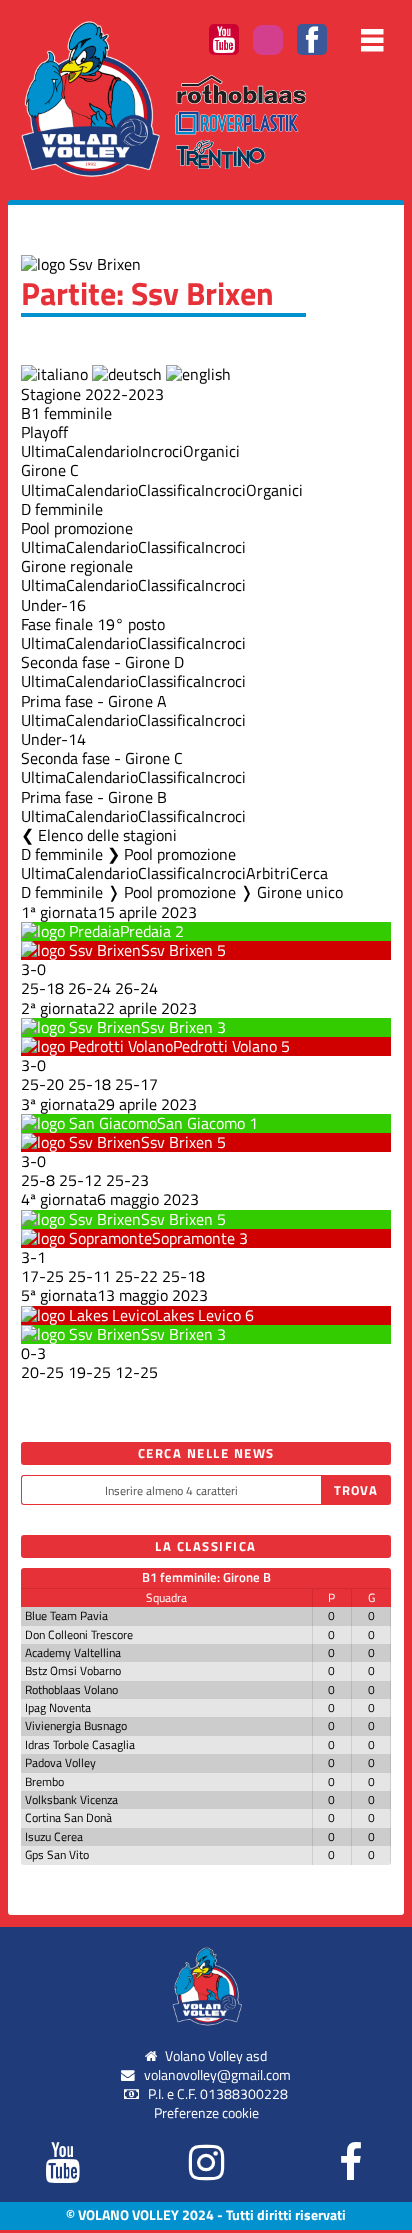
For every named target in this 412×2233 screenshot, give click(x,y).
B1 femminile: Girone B (206, 1577)
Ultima (43, 451)
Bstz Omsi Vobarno (73, 1670)
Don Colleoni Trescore (79, 1634)
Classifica (169, 490)
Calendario (102, 451)
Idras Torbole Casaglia (80, 1744)
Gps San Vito (57, 1854)
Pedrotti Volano (225, 1046)
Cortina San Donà (68, 1817)
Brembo (44, 1781)
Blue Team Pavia (66, 1615)
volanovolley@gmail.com (217, 2075)
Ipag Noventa (58, 1707)
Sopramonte (193, 1238)
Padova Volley (60, 1762)
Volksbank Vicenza (71, 1799)
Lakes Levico (198, 1315)
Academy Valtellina (73, 1652)
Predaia (145, 931)
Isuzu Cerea (54, 1836)
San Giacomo (201, 1123)
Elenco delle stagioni (107, 835)
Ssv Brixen (177, 950)
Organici (211, 451)
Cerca (309, 873)
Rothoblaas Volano (71, 1689)
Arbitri (268, 873)
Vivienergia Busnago (76, 1725)
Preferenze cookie (206, 2113)
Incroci (160, 451)
